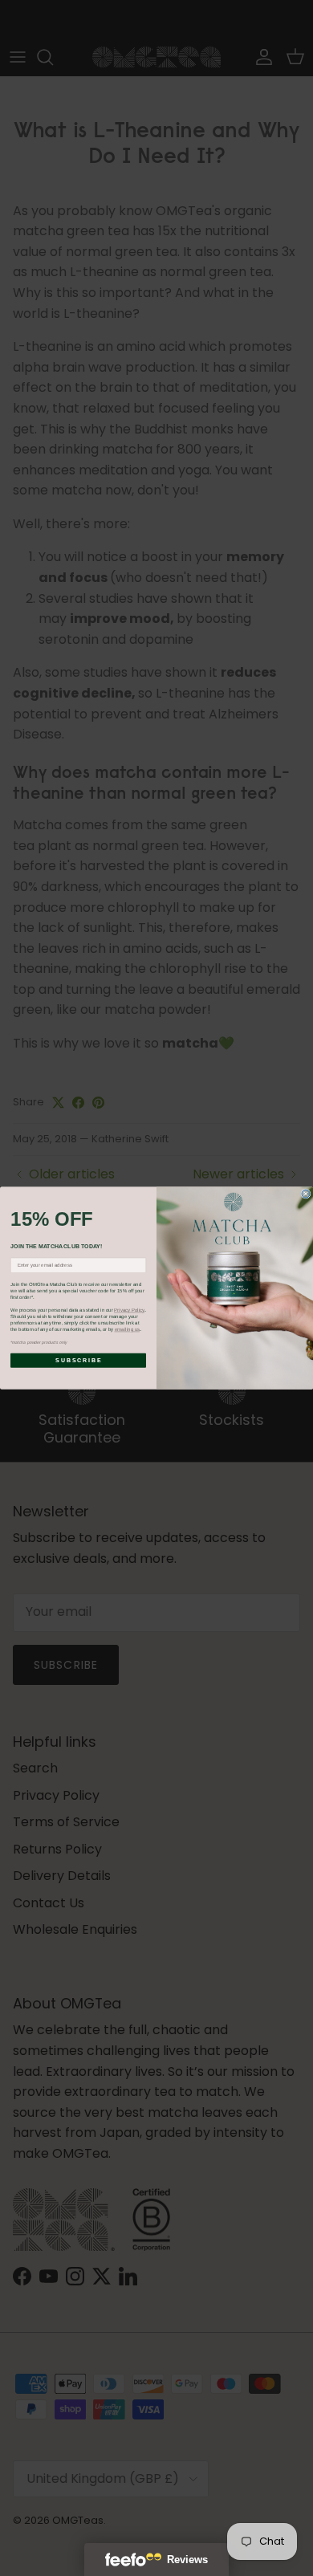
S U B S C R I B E (78, 1361)
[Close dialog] (306, 1194)
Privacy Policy (129, 1310)
